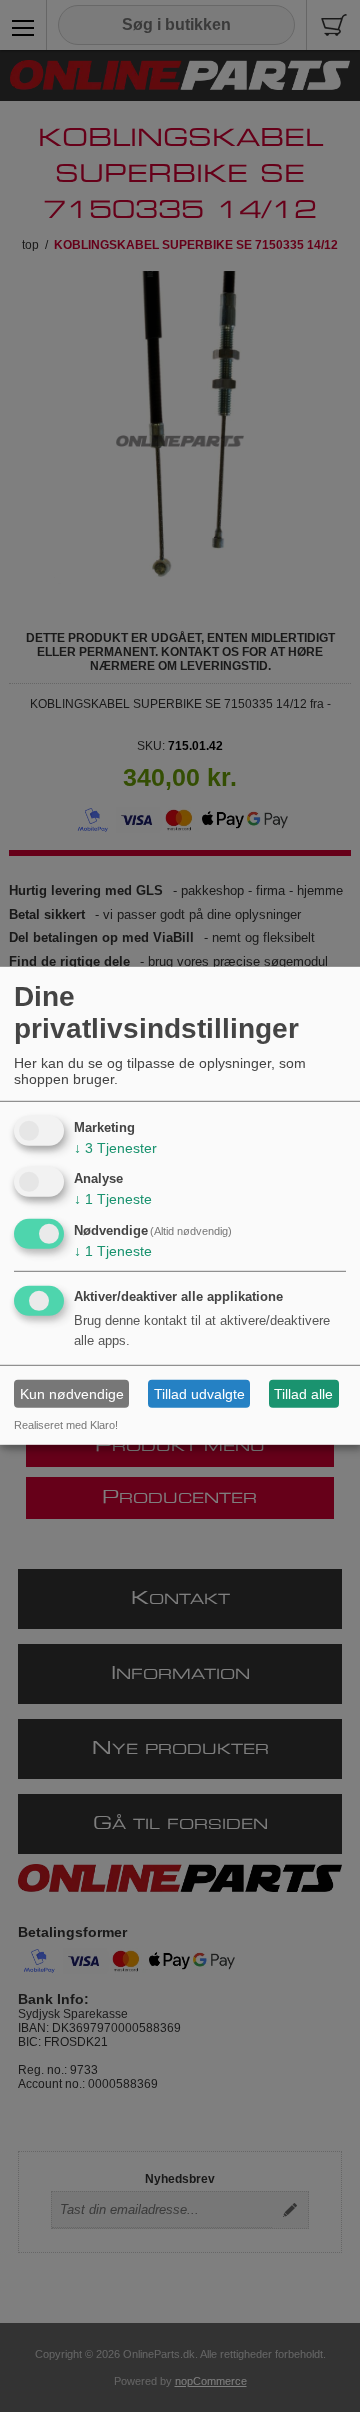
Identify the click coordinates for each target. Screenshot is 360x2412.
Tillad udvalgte (199, 1394)
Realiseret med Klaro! (66, 1425)
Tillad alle (303, 1394)
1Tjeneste (113, 1199)
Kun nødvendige (72, 1394)
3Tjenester (115, 1147)
